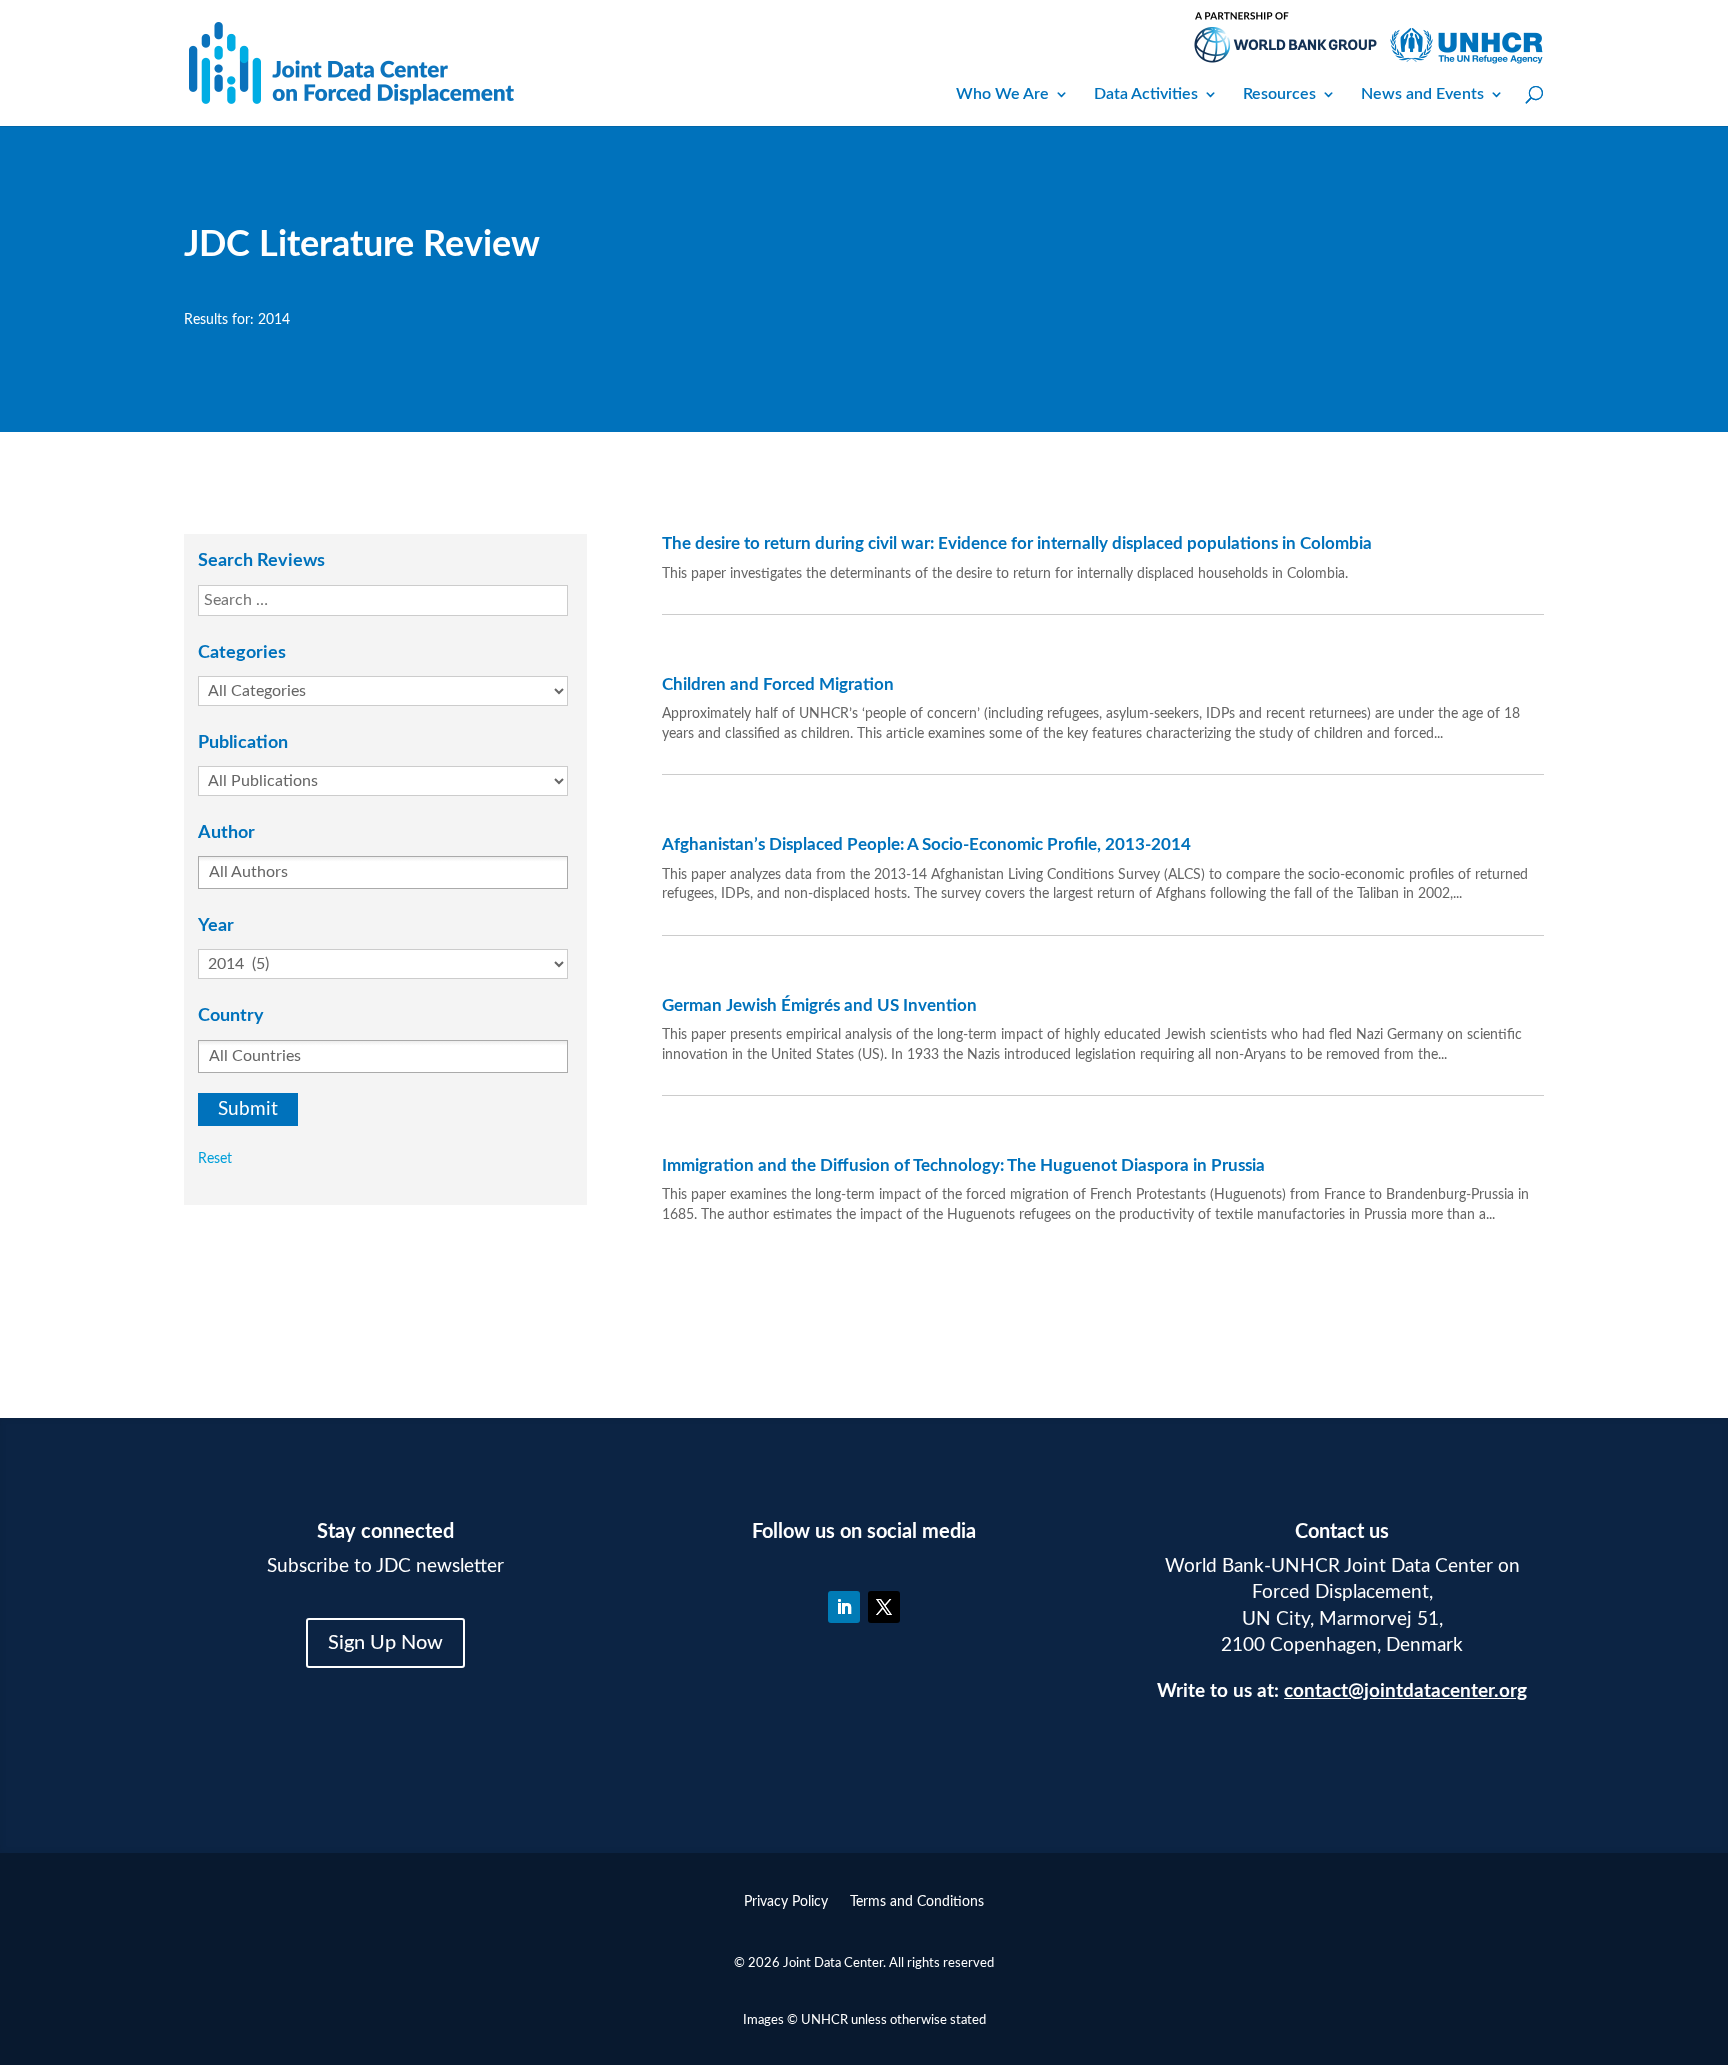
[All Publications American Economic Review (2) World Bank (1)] (392, 781)
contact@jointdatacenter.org (1405, 1691)
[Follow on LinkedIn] (844, 1607)
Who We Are (1002, 94)
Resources (1279, 94)
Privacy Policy (786, 1902)
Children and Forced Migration (778, 684)
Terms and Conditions (917, 1902)
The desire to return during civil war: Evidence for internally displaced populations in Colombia (1017, 543)
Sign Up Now (385, 1643)
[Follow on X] (884, 1607)
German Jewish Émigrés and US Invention (819, 1005)
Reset (215, 1159)
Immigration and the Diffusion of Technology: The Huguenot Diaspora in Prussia (963, 1165)
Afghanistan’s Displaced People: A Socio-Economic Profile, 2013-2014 (926, 844)
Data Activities (1146, 94)
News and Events (1422, 94)
